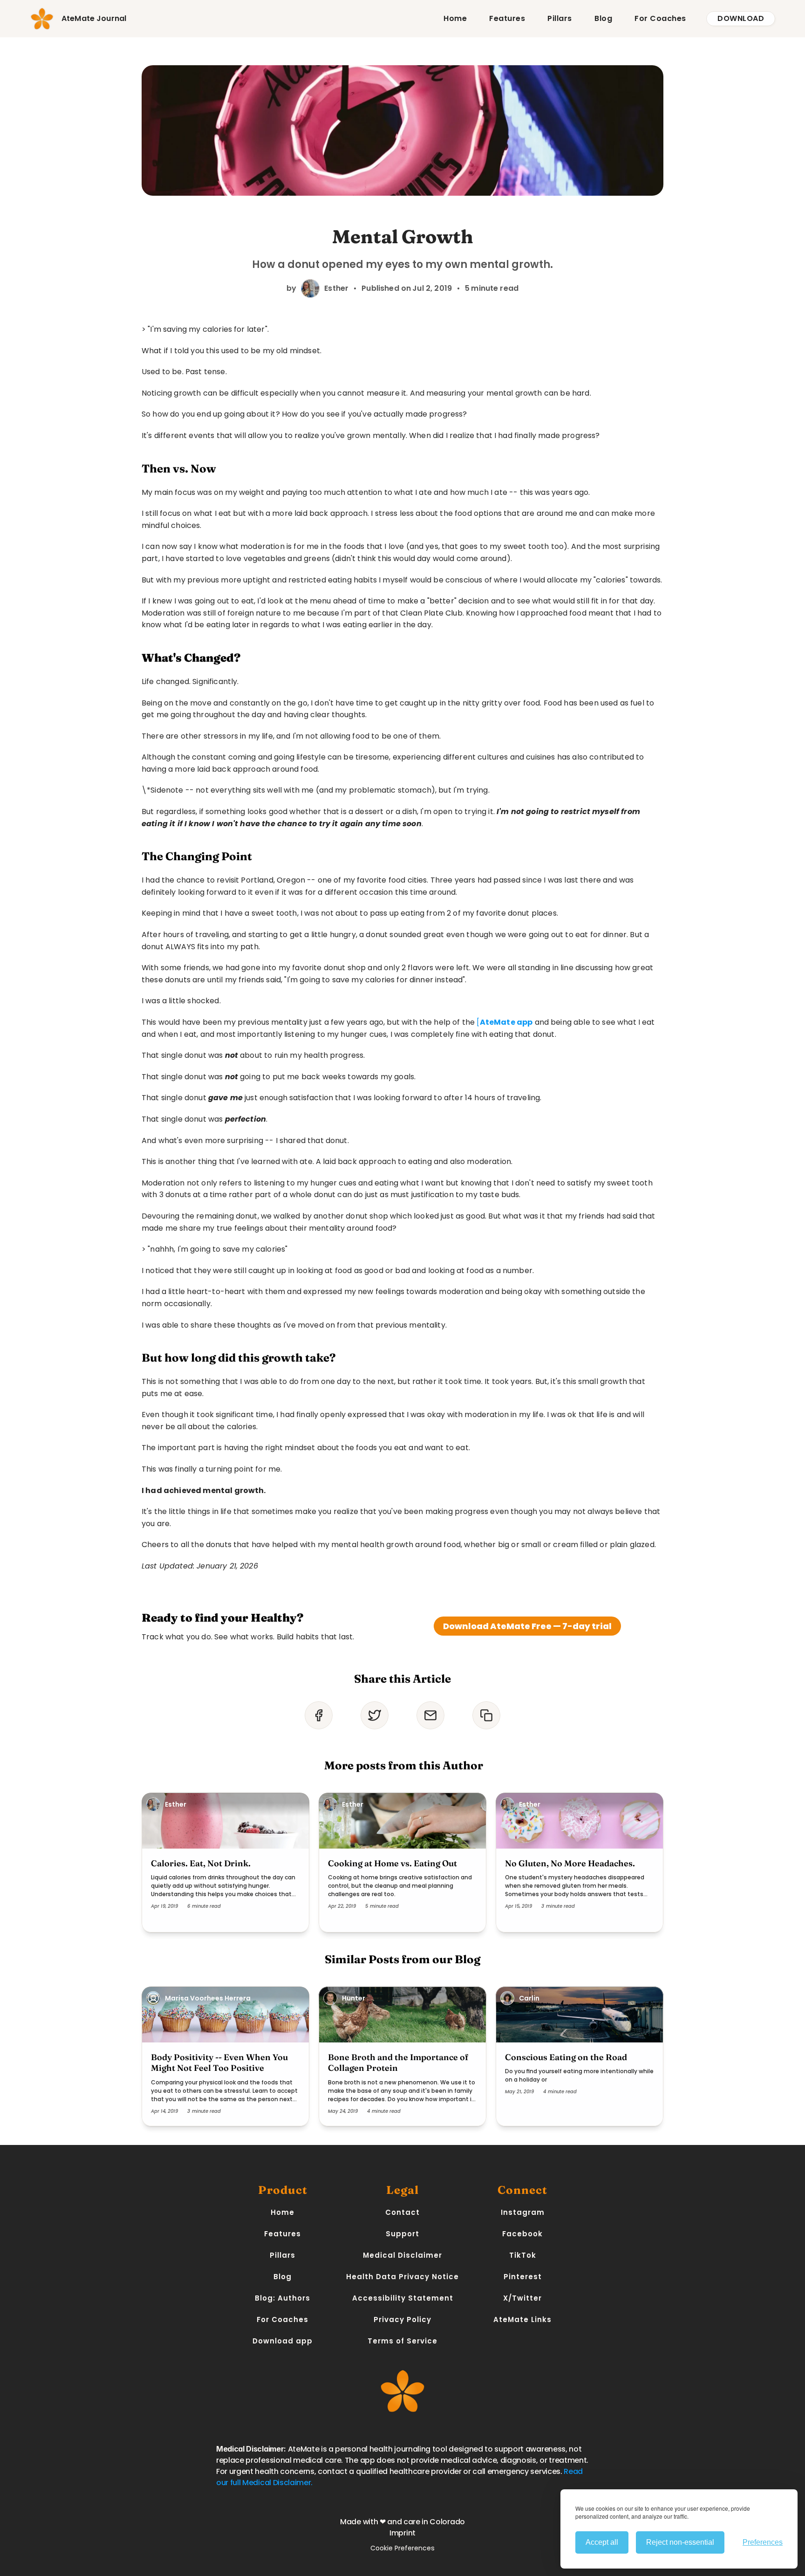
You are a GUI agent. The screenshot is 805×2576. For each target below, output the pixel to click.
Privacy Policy (402, 2319)
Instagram (523, 2212)
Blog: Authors (283, 2298)
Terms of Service (402, 2341)
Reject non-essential (680, 2542)
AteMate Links (522, 2319)
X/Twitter (522, 2298)
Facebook (522, 2234)
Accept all (602, 2542)
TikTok (523, 2255)
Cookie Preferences (402, 2548)
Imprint (402, 2533)
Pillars (560, 18)
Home (455, 18)
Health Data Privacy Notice (402, 2277)
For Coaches (660, 18)
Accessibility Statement (403, 2298)
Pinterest (523, 2277)
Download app (283, 2341)
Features (507, 18)
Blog (603, 18)
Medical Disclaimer (402, 2255)
